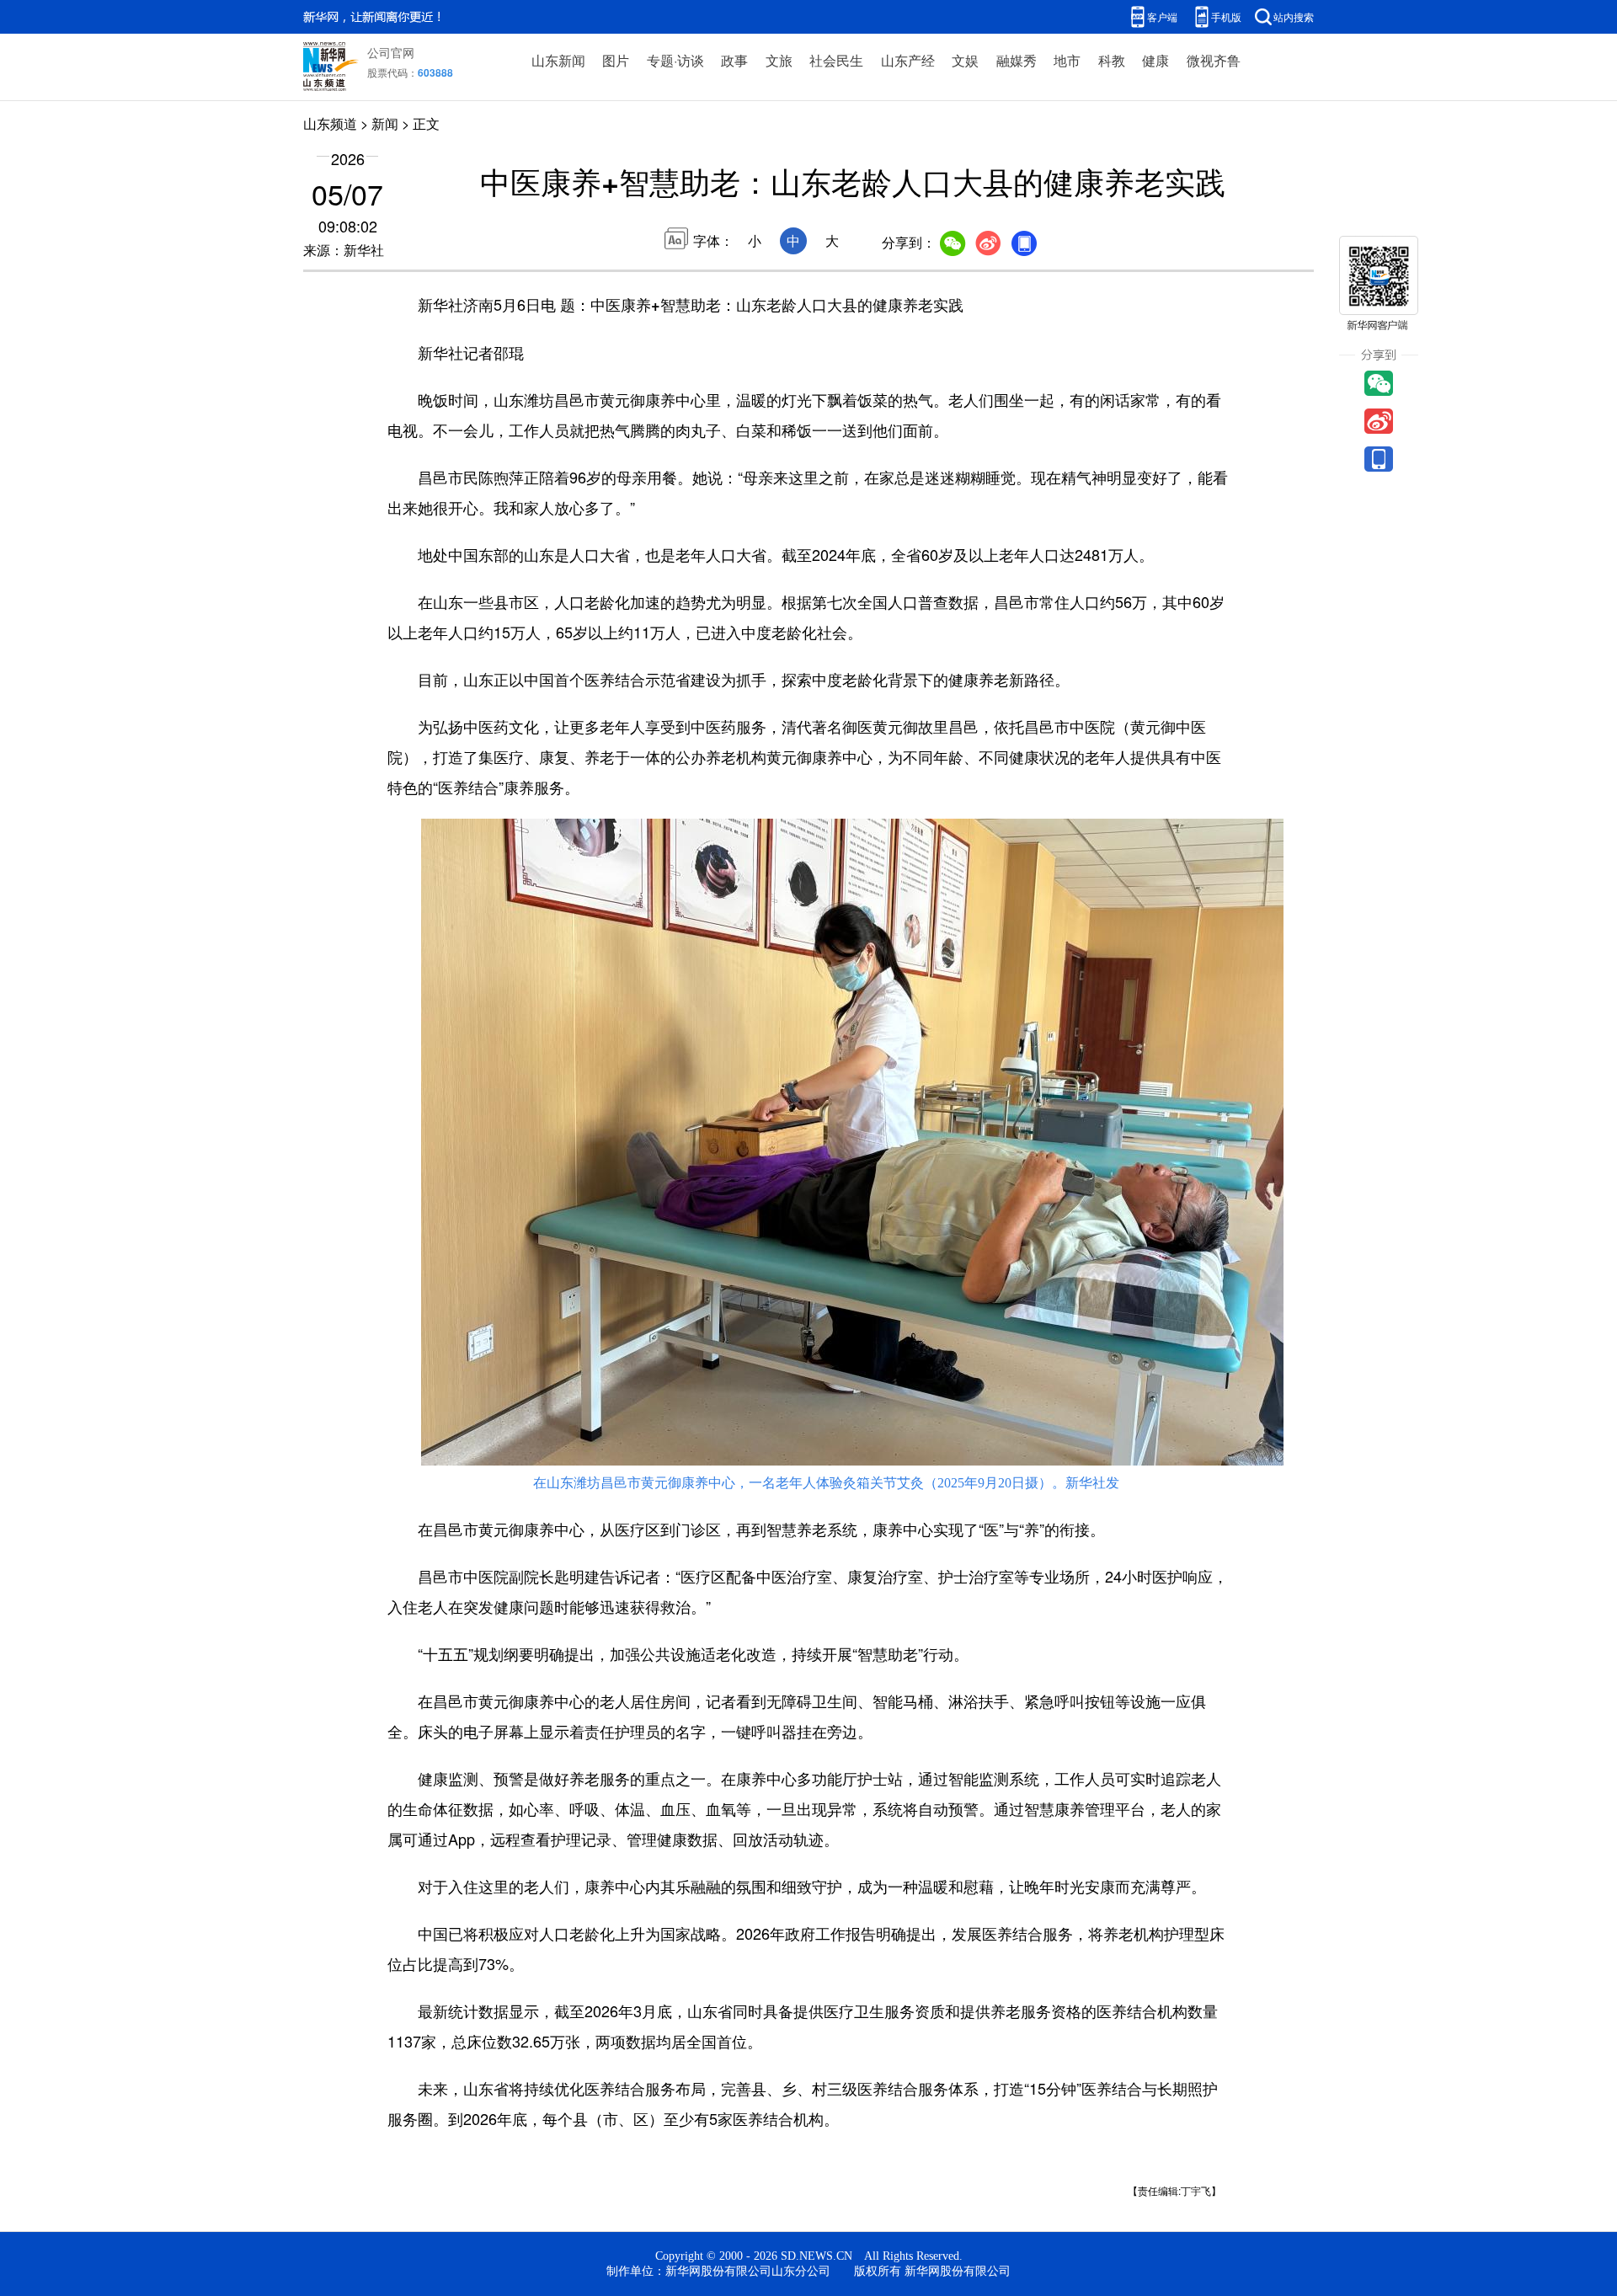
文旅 (779, 60)
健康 (1155, 60)
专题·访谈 (675, 60)
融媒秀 (1017, 60)
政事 (734, 60)
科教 (1112, 60)
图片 (616, 60)
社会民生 (836, 60)
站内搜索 (1294, 16)
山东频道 (330, 123)
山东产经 (908, 60)
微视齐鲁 (1214, 60)
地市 (1067, 60)
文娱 (965, 60)
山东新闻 (558, 60)
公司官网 (391, 52)
